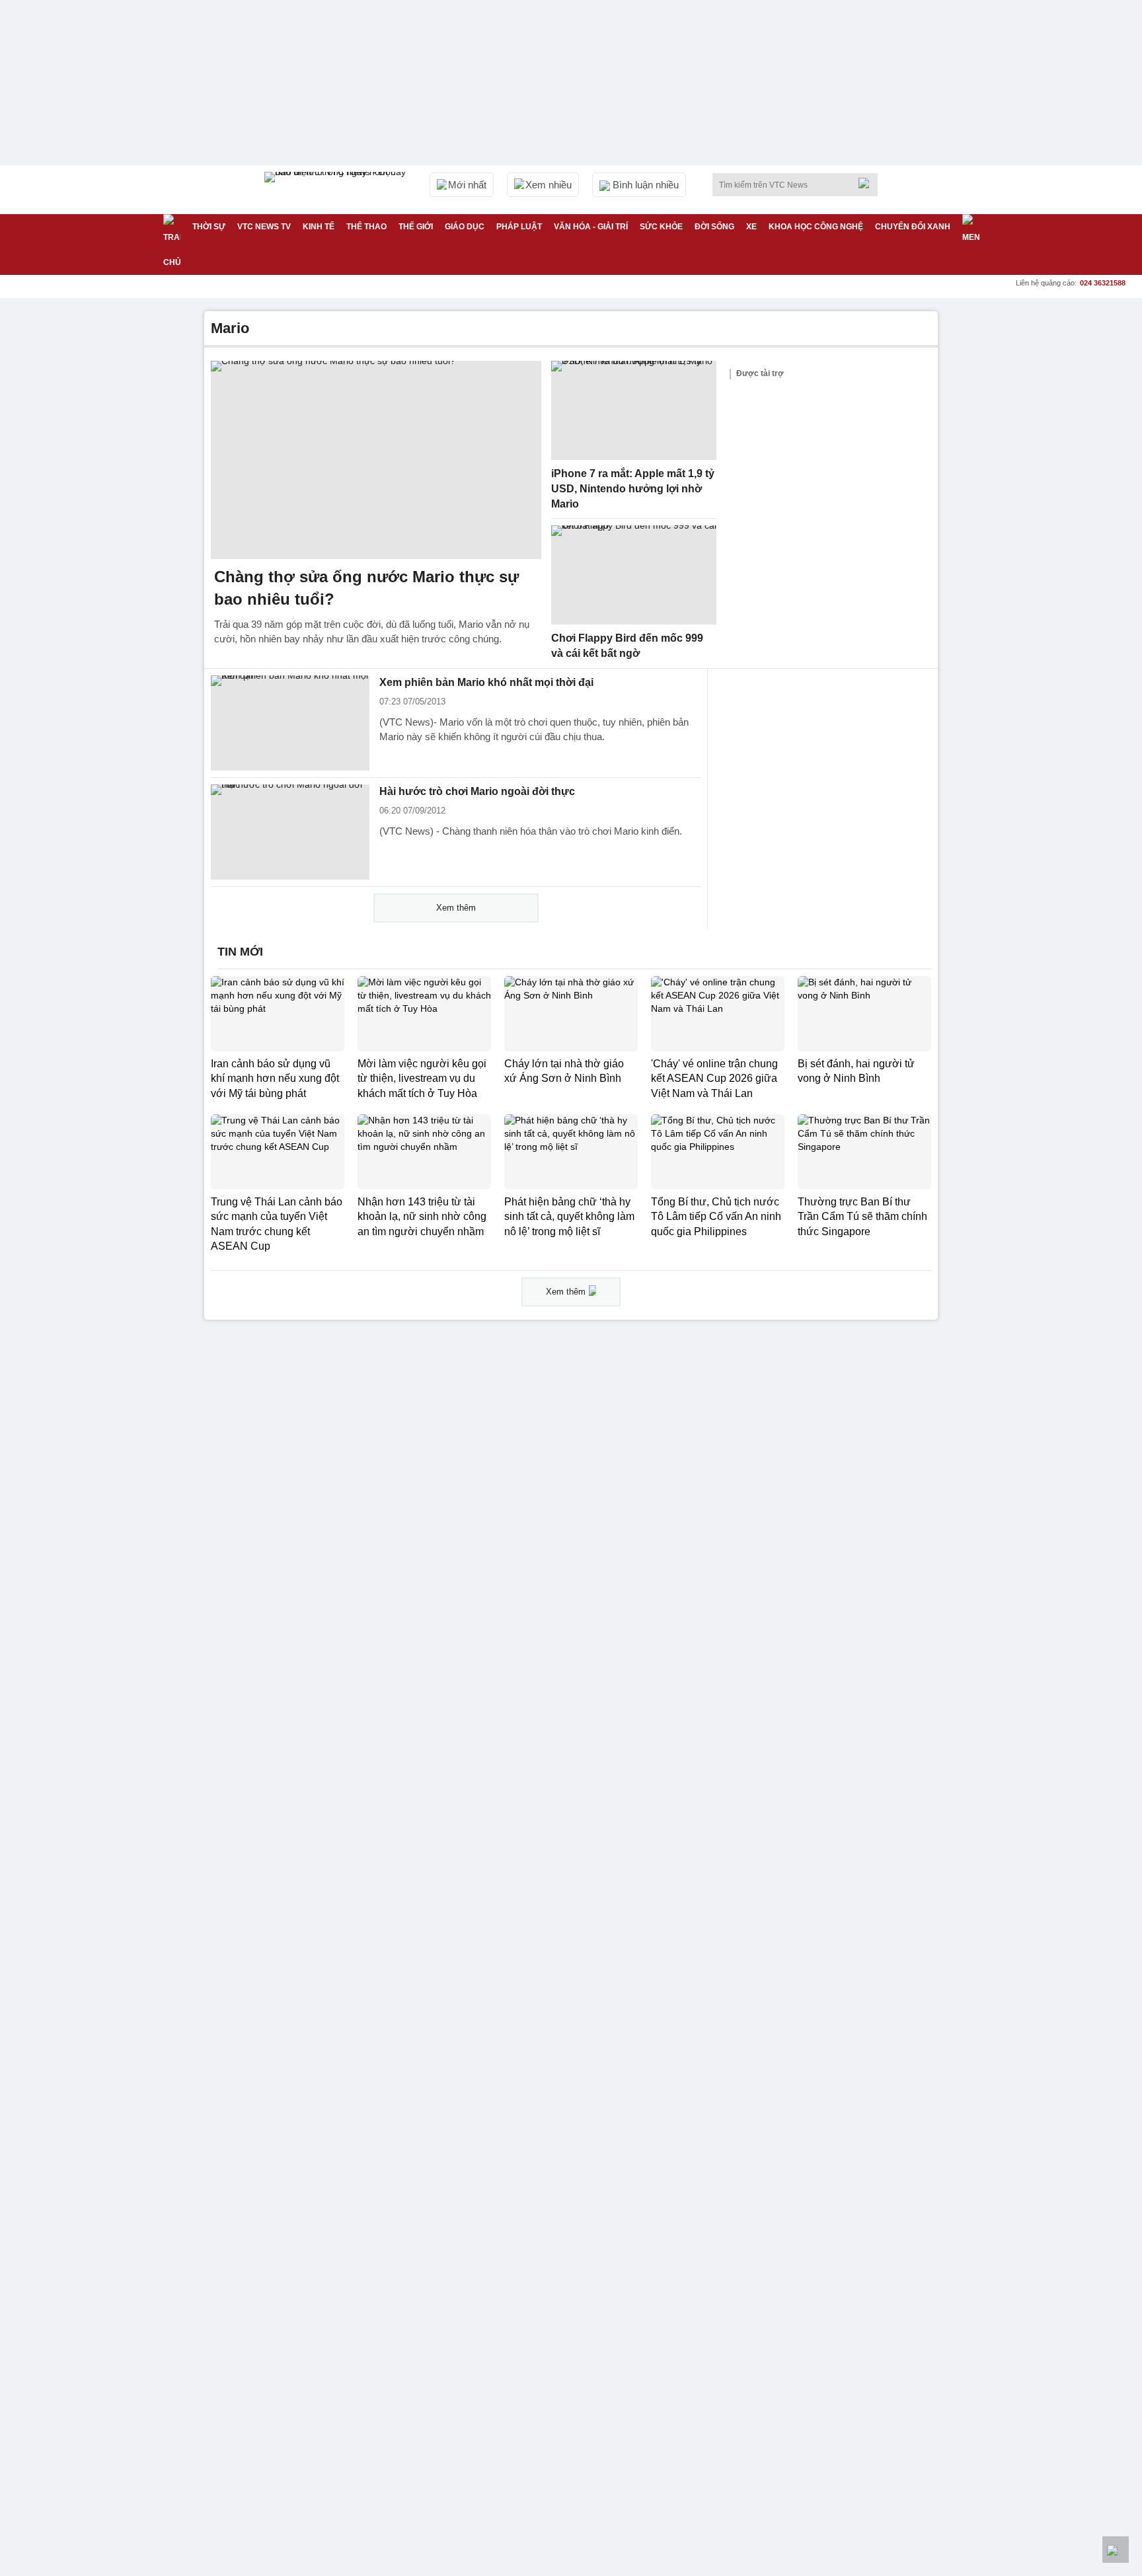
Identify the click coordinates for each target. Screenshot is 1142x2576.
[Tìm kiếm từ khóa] (868, 183)
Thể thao (366, 227)
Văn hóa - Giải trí (591, 227)
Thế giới (416, 227)
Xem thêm (456, 908)
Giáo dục (465, 227)
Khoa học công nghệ (816, 227)
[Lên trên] (1116, 2550)
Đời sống (714, 227)
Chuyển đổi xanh (913, 227)
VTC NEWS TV (264, 227)
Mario (230, 328)
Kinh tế (319, 227)
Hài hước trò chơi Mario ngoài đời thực (477, 791)
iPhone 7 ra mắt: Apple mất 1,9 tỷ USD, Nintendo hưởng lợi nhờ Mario (633, 488)
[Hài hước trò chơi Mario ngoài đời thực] (290, 832)
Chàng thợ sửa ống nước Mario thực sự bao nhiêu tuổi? (366, 588)
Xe (751, 227)
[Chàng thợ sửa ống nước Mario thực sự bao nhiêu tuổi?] (376, 460)
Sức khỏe (661, 227)
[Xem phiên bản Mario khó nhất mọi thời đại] (290, 723)
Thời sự (209, 227)
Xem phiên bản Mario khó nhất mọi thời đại (486, 682)
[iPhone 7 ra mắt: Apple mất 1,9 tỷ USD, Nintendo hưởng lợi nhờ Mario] (634, 410)
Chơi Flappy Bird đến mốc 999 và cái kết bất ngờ (627, 646)
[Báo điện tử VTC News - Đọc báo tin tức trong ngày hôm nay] (337, 190)
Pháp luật (519, 227)
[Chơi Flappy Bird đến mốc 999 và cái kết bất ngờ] (634, 575)
